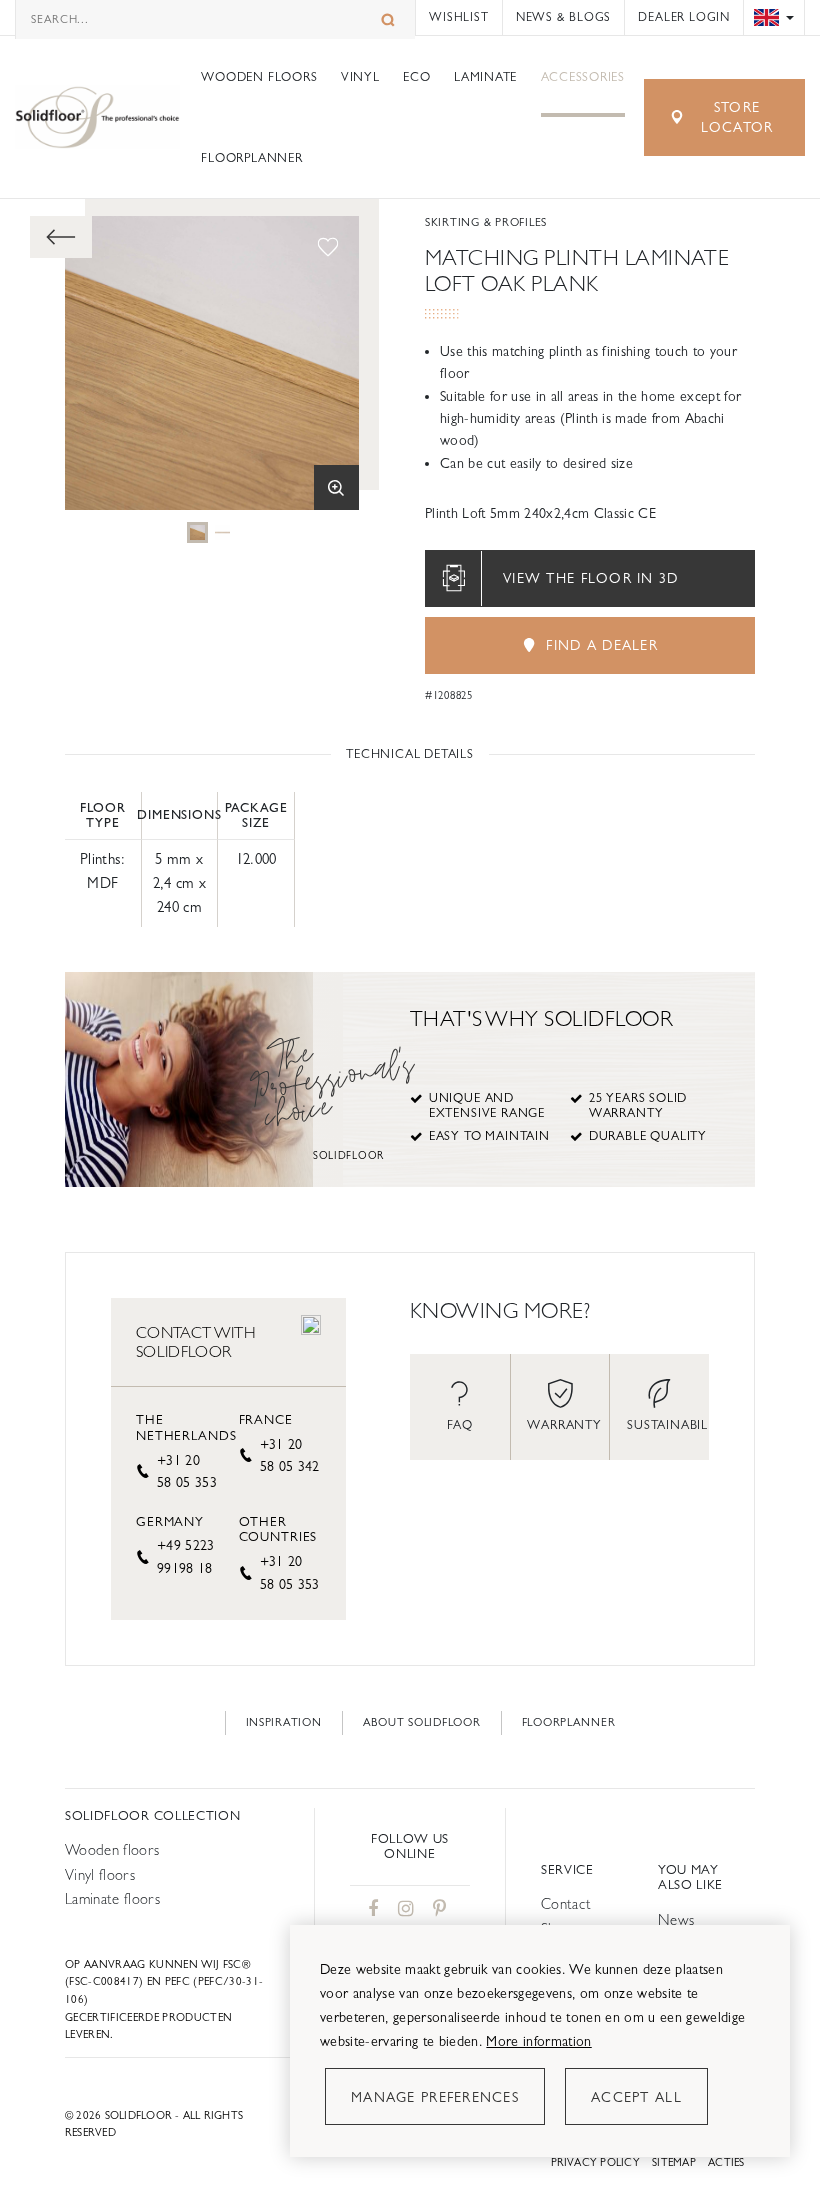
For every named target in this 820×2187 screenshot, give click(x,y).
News (676, 1919)
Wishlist (458, 17)
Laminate (485, 77)
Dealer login (683, 17)
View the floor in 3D (591, 578)
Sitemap (674, 2162)
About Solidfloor (422, 1722)
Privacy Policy (595, 2162)
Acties (726, 2162)
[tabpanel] (197, 532)
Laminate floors (112, 1898)
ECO (416, 77)
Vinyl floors (100, 1874)
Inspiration (284, 1722)
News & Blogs (563, 17)
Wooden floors (259, 77)
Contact (566, 1903)
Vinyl (360, 77)
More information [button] (538, 2041)
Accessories (583, 77)
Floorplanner (251, 158)
